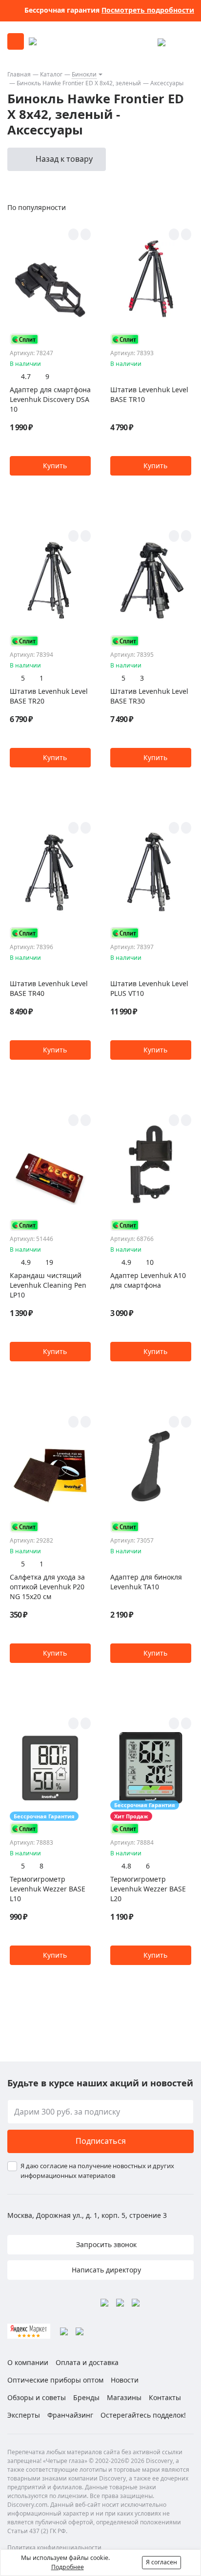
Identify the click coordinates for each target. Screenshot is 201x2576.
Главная (19, 74)
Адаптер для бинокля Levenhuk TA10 (146, 1582)
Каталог (51, 74)
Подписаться (101, 2141)
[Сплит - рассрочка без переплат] (24, 339)
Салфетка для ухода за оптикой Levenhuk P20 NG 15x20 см (47, 1587)
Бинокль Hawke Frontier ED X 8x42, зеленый (79, 83)
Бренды (86, 2397)
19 (49, 1262)
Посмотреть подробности (148, 10)
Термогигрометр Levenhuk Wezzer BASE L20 (148, 1889)
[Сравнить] (86, 234)
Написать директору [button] (105, 2270)
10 (150, 1262)
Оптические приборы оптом (55, 2380)
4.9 (26, 1262)
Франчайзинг (70, 2415)
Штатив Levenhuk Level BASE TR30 (149, 696)
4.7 (26, 376)
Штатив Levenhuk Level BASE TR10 (149, 394)
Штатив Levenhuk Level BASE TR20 (49, 696)
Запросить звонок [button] (105, 2244)
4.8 (126, 1866)
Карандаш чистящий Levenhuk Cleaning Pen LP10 (48, 1285)
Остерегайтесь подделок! (143, 2415)
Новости (125, 2380)
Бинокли (84, 74)
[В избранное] (73, 234)
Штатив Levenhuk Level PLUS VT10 (149, 988)
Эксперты (24, 2415)
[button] (50, 466)
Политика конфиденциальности (54, 2547)
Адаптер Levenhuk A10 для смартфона (148, 1280)
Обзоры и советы (37, 2397)
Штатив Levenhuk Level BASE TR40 (49, 988)
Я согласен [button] (161, 2562)
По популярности (37, 207)
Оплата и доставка (87, 2362)
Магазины (124, 2397)
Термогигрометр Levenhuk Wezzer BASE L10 (48, 1889)
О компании (28, 2362)
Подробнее (68, 2567)
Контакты (165, 2397)
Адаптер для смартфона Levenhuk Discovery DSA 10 (50, 399)
